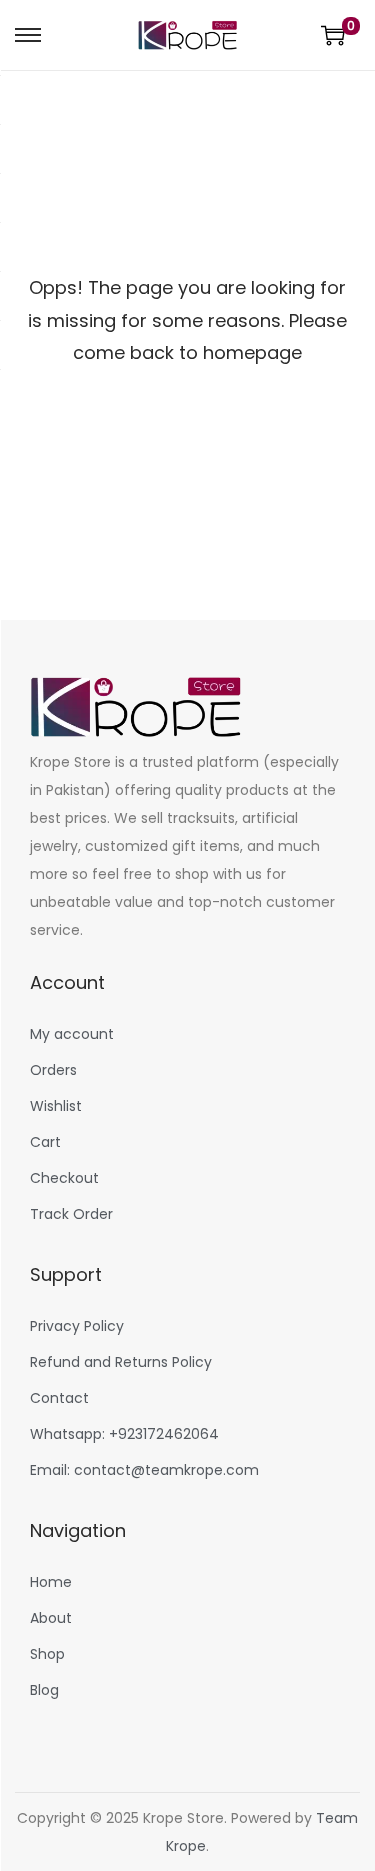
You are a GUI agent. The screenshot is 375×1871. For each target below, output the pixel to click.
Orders (53, 1070)
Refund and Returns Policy (121, 1362)
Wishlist (56, 1106)
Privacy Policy (77, 1326)
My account (72, 1034)
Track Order (71, 1214)
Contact (59, 1398)
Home (51, 1582)
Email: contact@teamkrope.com (144, 1470)
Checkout (64, 1178)
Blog (44, 1690)
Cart (45, 1142)
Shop (47, 1654)
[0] (333, 35)
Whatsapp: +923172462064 (124, 1434)
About (51, 1618)
